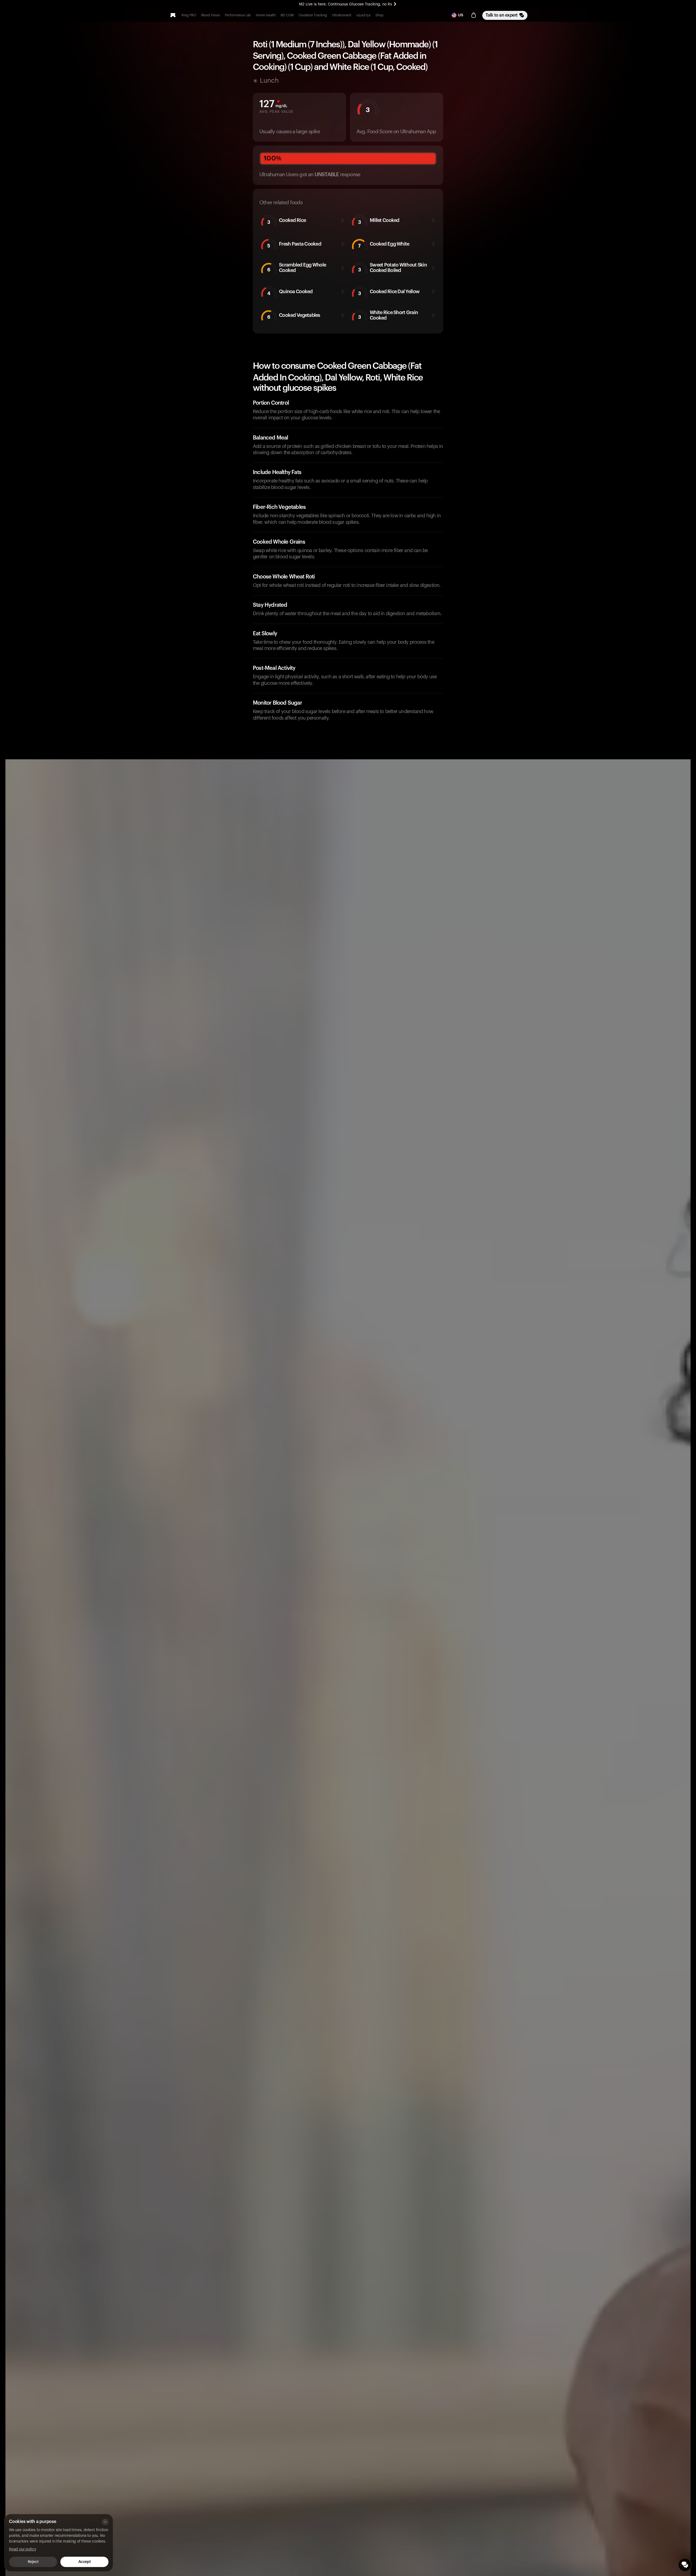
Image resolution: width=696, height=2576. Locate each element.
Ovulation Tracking (313, 15)
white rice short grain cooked (388, 315)
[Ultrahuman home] (173, 15)
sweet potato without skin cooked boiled (392, 268)
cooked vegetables (294, 316)
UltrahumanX (342, 15)
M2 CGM (287, 15)
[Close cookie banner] (105, 2522)
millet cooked (379, 221)
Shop (380, 15)
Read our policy (23, 2549)
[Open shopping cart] (474, 15)
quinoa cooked (290, 292)
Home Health (266, 15)
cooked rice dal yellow (389, 292)
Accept (84, 2562)
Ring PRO (189, 15)
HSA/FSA (363, 16)
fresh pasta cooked (294, 245)
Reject (33, 2562)
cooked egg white (384, 245)
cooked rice (287, 221)
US (461, 15)
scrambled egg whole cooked (297, 268)
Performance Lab (238, 15)
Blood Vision (211, 15)
